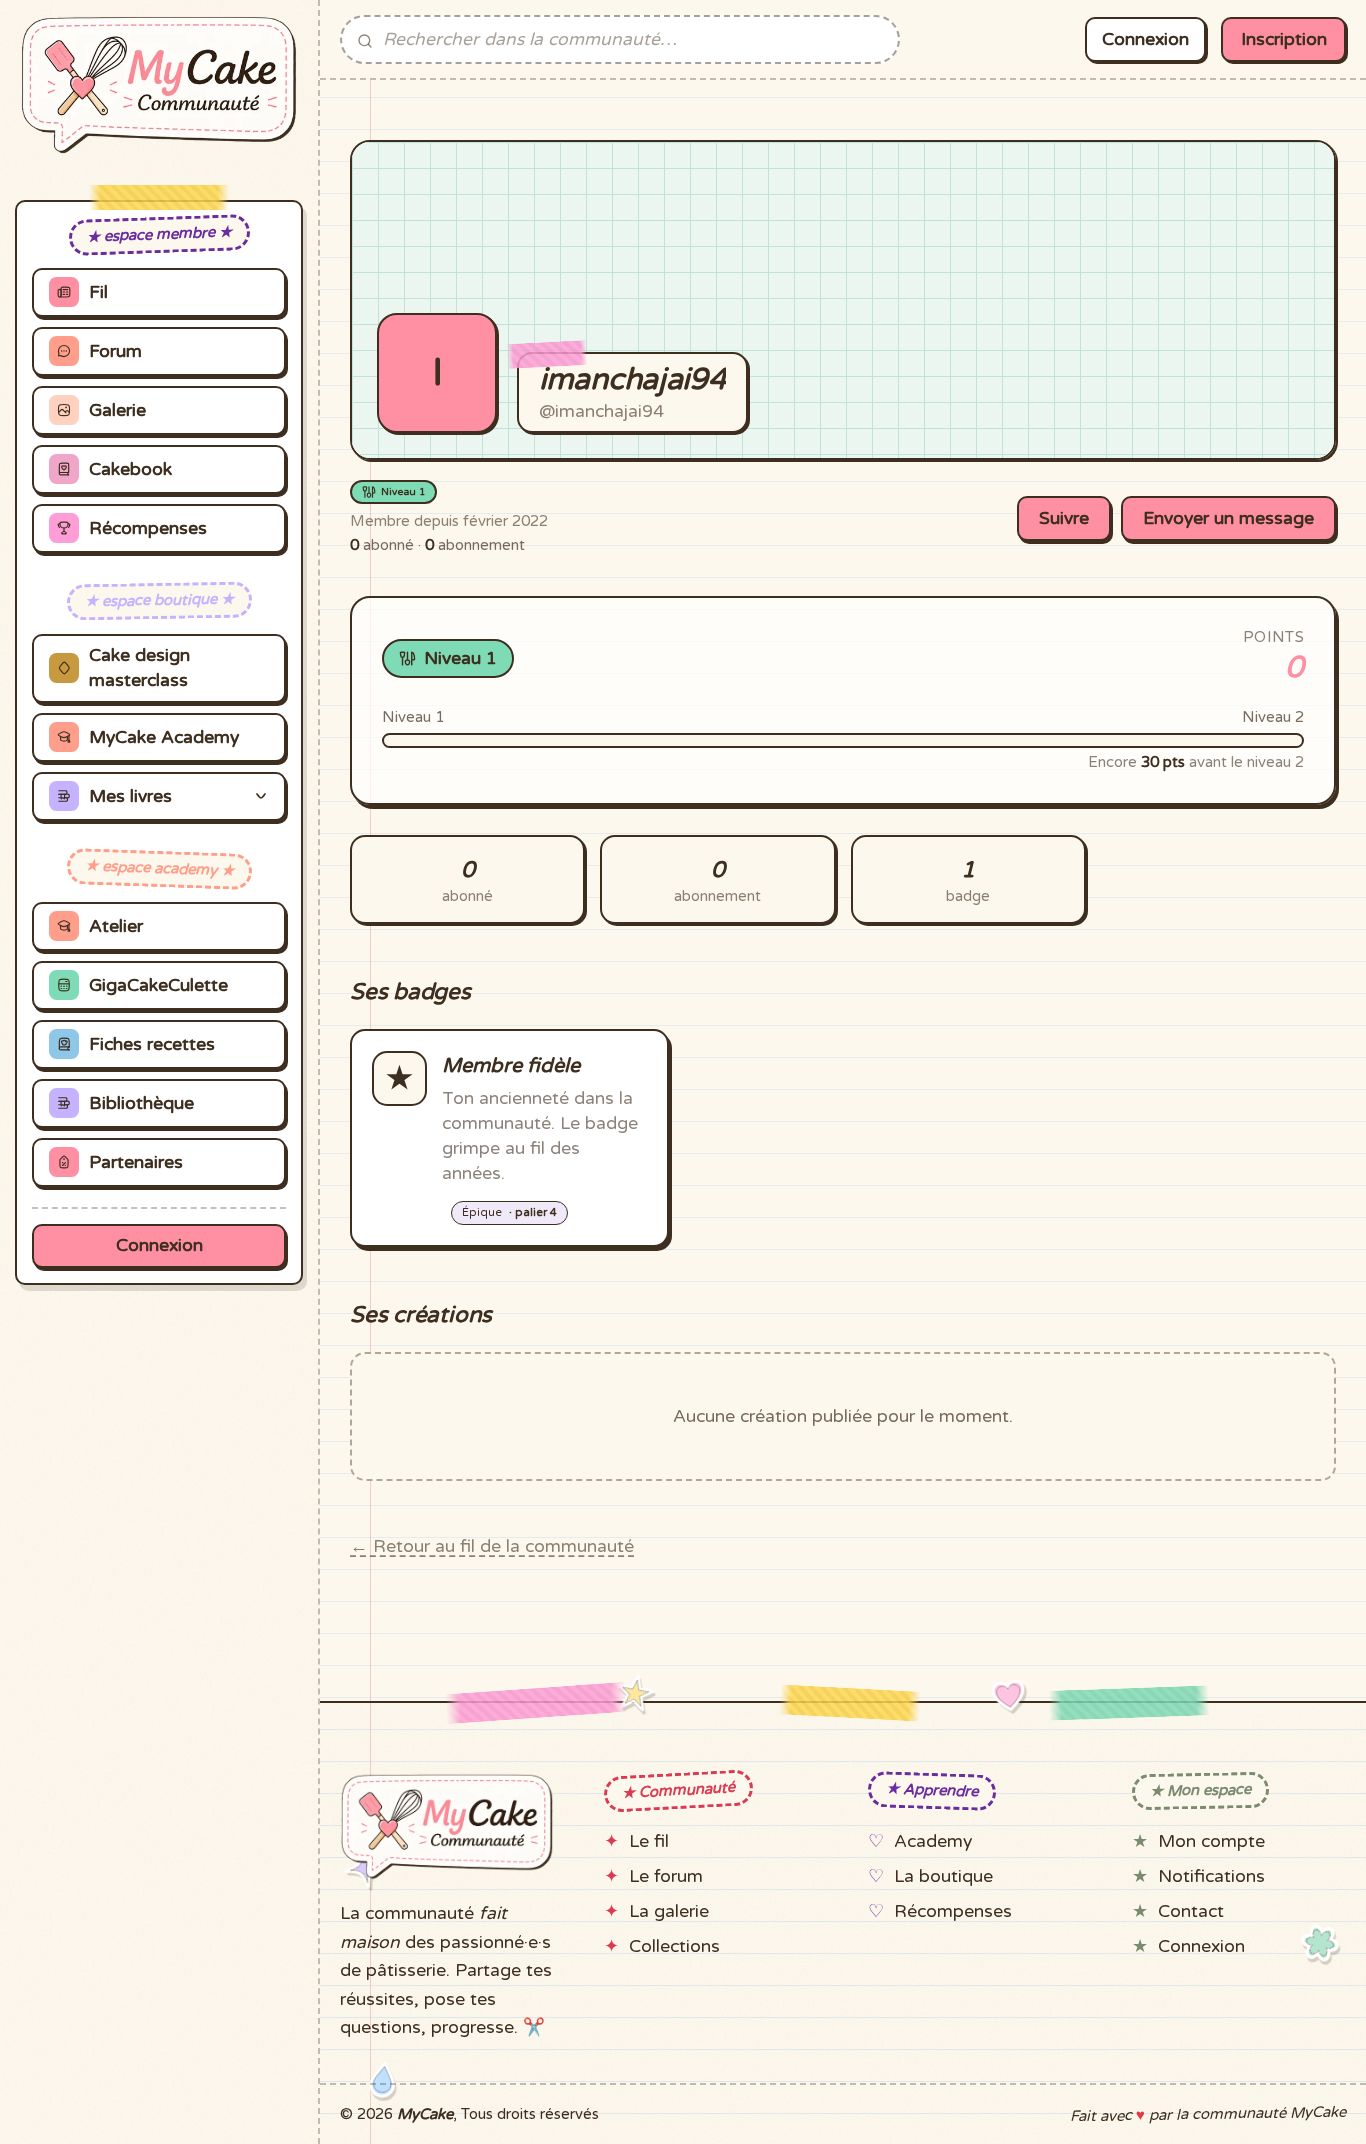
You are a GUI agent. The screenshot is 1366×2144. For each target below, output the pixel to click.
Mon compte (1211, 1841)
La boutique (943, 1876)
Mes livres (130, 796)
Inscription (1284, 39)
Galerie (117, 410)
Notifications (1211, 1876)
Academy (933, 1841)
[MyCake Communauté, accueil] (159, 85)
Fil (98, 292)
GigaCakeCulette (158, 985)
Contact (1191, 1911)
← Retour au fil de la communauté (492, 1546)
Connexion (159, 1245)
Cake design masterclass (139, 668)
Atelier (116, 926)
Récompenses (148, 528)
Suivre (1064, 518)
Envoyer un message (1228, 518)
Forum (115, 351)
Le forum (666, 1876)
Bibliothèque (141, 1103)
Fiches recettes (152, 1044)
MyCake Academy (164, 737)
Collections (674, 1946)
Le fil (649, 1841)
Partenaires (136, 1162)
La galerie (669, 1911)
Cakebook (130, 469)
